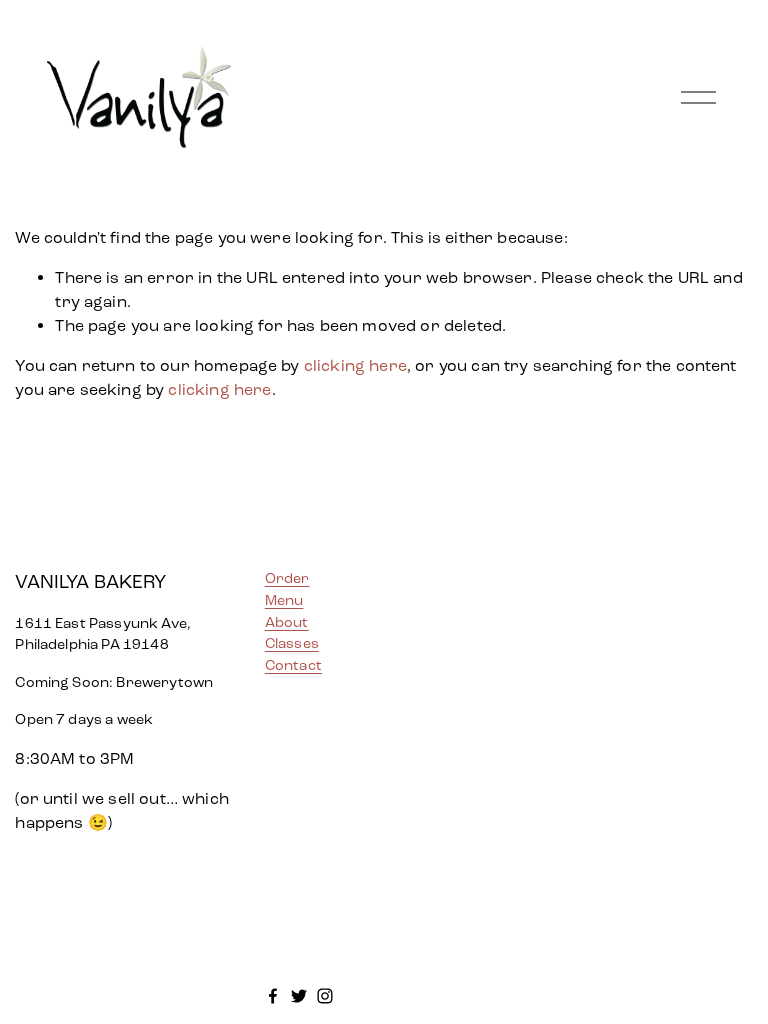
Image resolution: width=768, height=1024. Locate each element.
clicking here (355, 365)
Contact (293, 665)
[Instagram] (325, 996)
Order (287, 578)
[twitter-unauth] (299, 996)
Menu (284, 600)
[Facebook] (273, 996)
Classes (292, 643)
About (287, 622)
